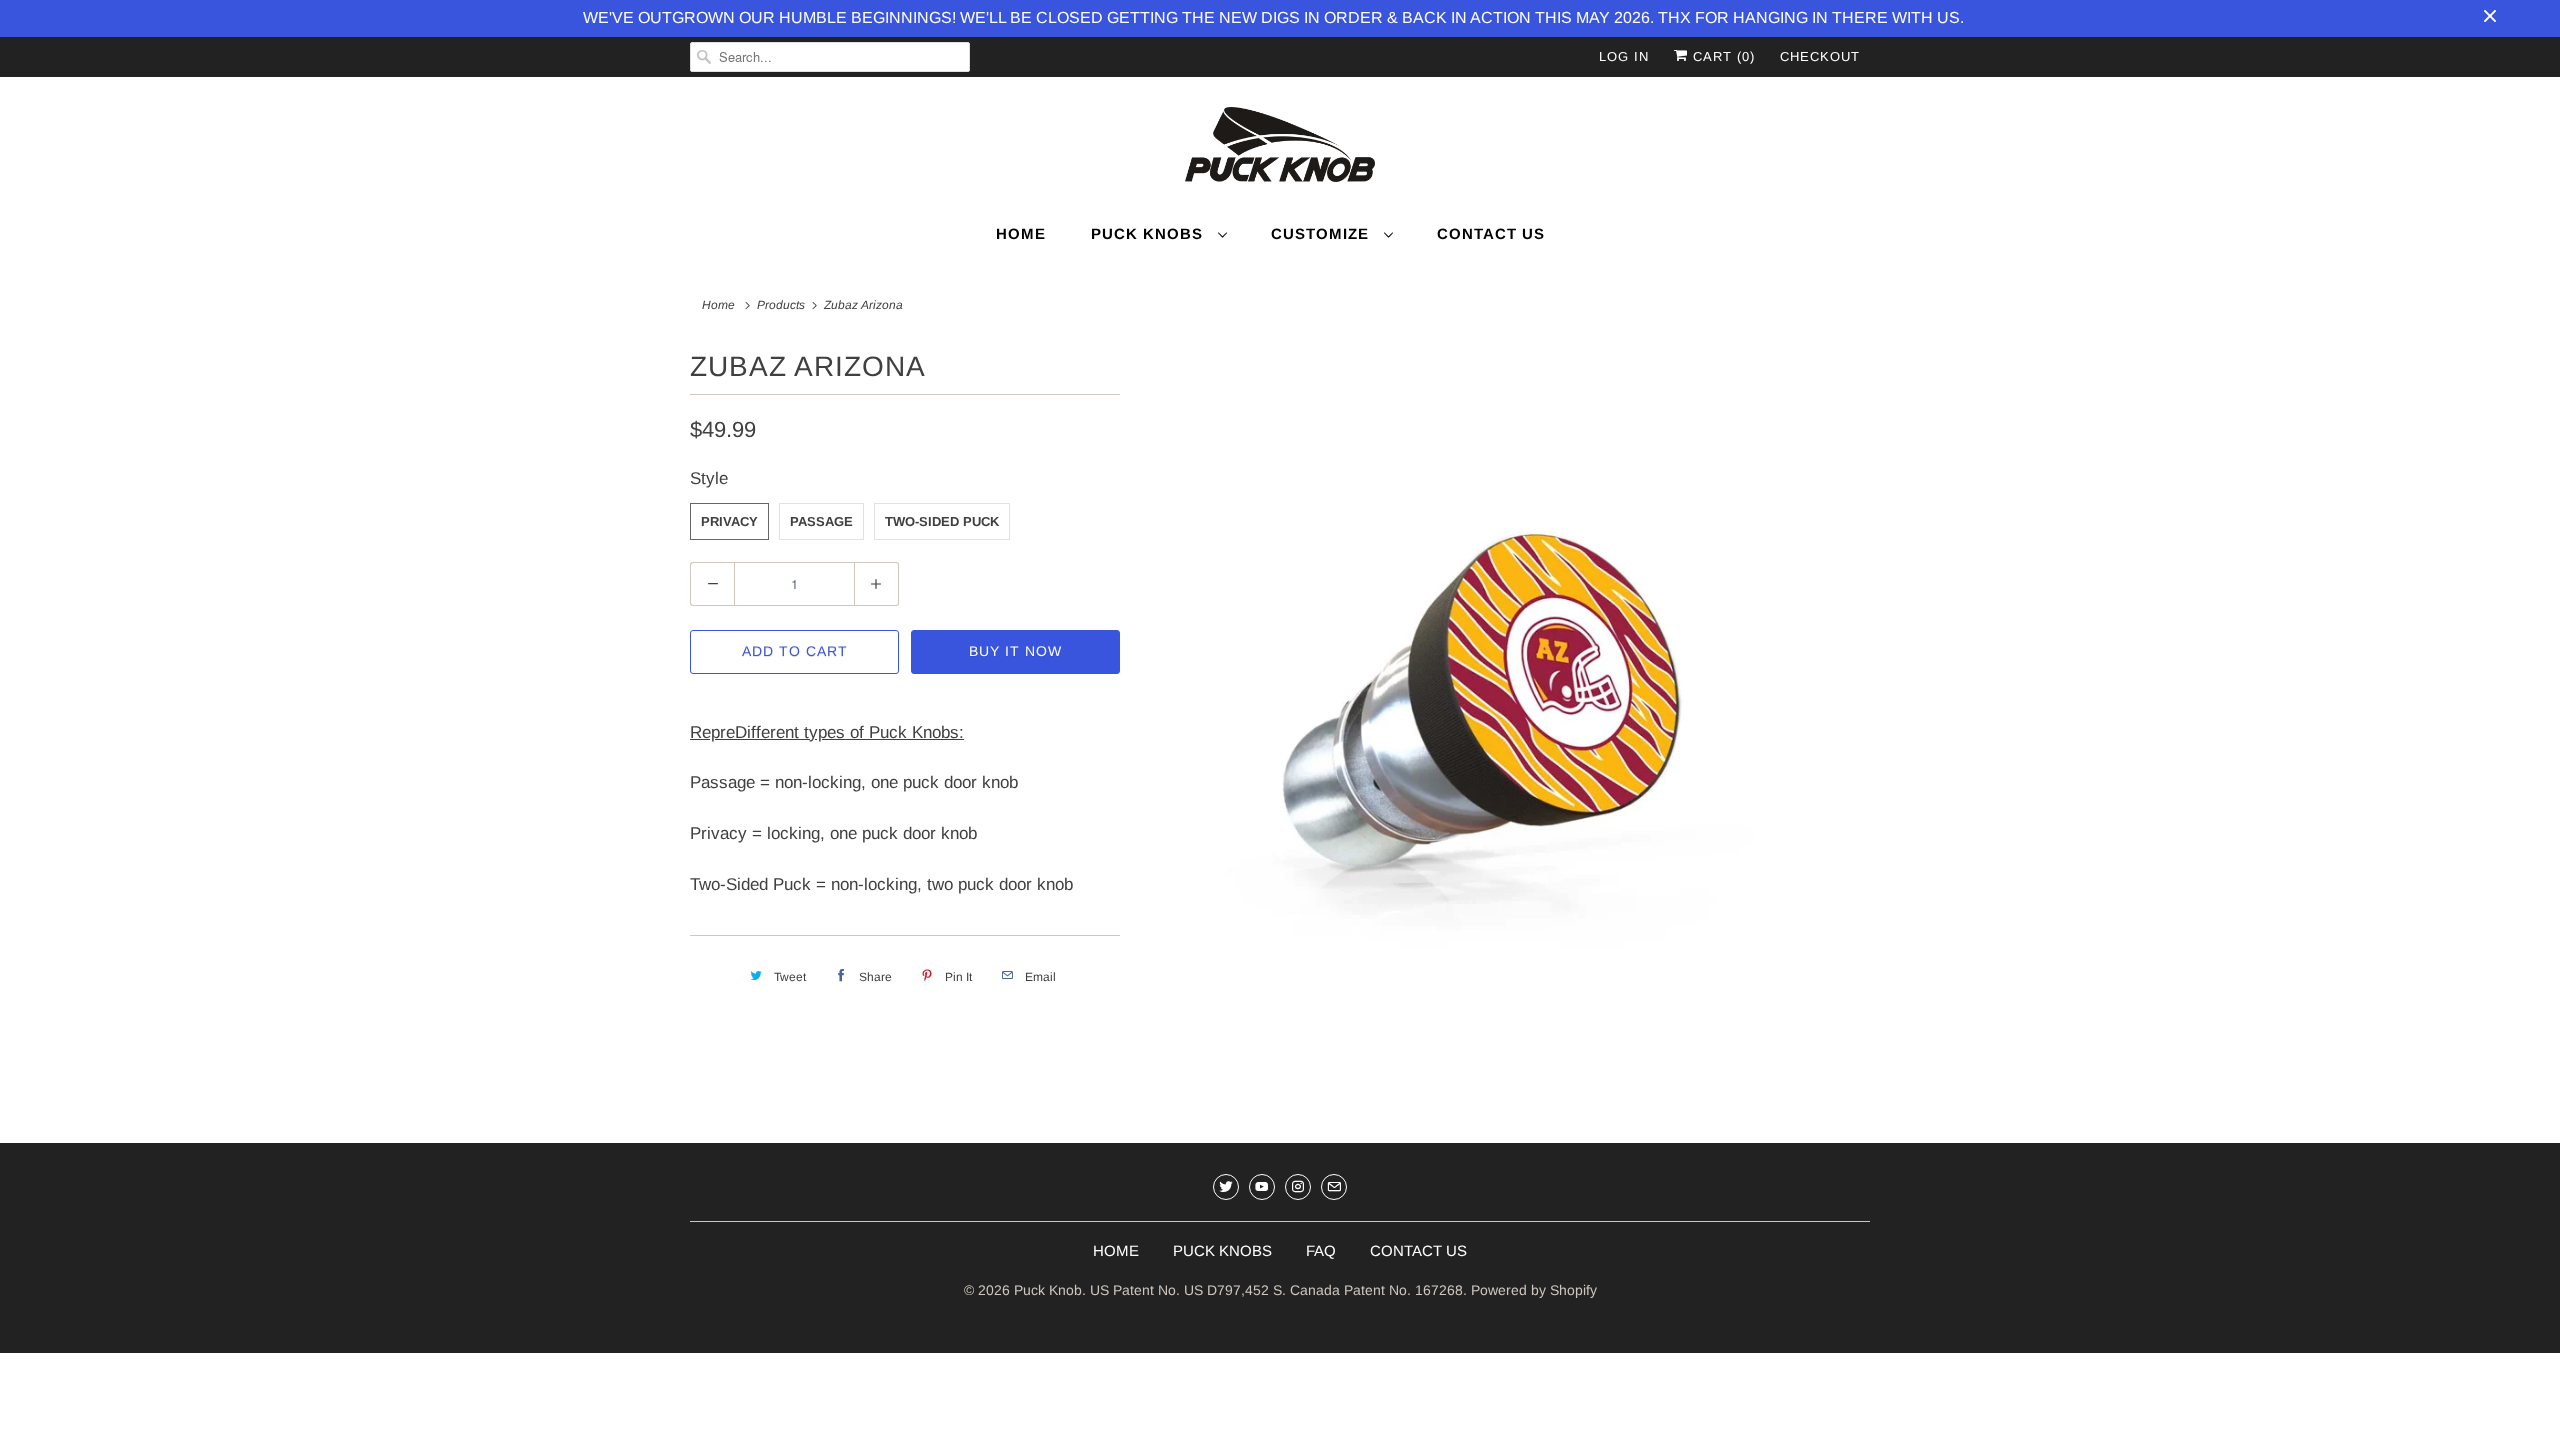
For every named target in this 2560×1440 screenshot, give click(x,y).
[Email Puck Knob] (1334, 1187)
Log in (1624, 56)
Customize (1322, 233)
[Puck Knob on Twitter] (1226, 1187)
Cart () (1721, 56)
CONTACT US (1418, 1250)
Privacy (729, 521)
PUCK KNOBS (1222, 1250)
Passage (821, 521)
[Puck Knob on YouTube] (1262, 1187)
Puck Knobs (1149, 233)
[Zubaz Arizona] (1505, 714)
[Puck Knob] (1280, 148)
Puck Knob (1048, 1290)
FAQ (1321, 1250)
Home (1021, 233)
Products (781, 305)
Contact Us (1491, 233)
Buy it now (1015, 651)
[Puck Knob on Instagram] (1298, 1187)
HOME (1116, 1250)
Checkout (1820, 56)
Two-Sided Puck (942, 521)
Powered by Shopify (1534, 1290)
